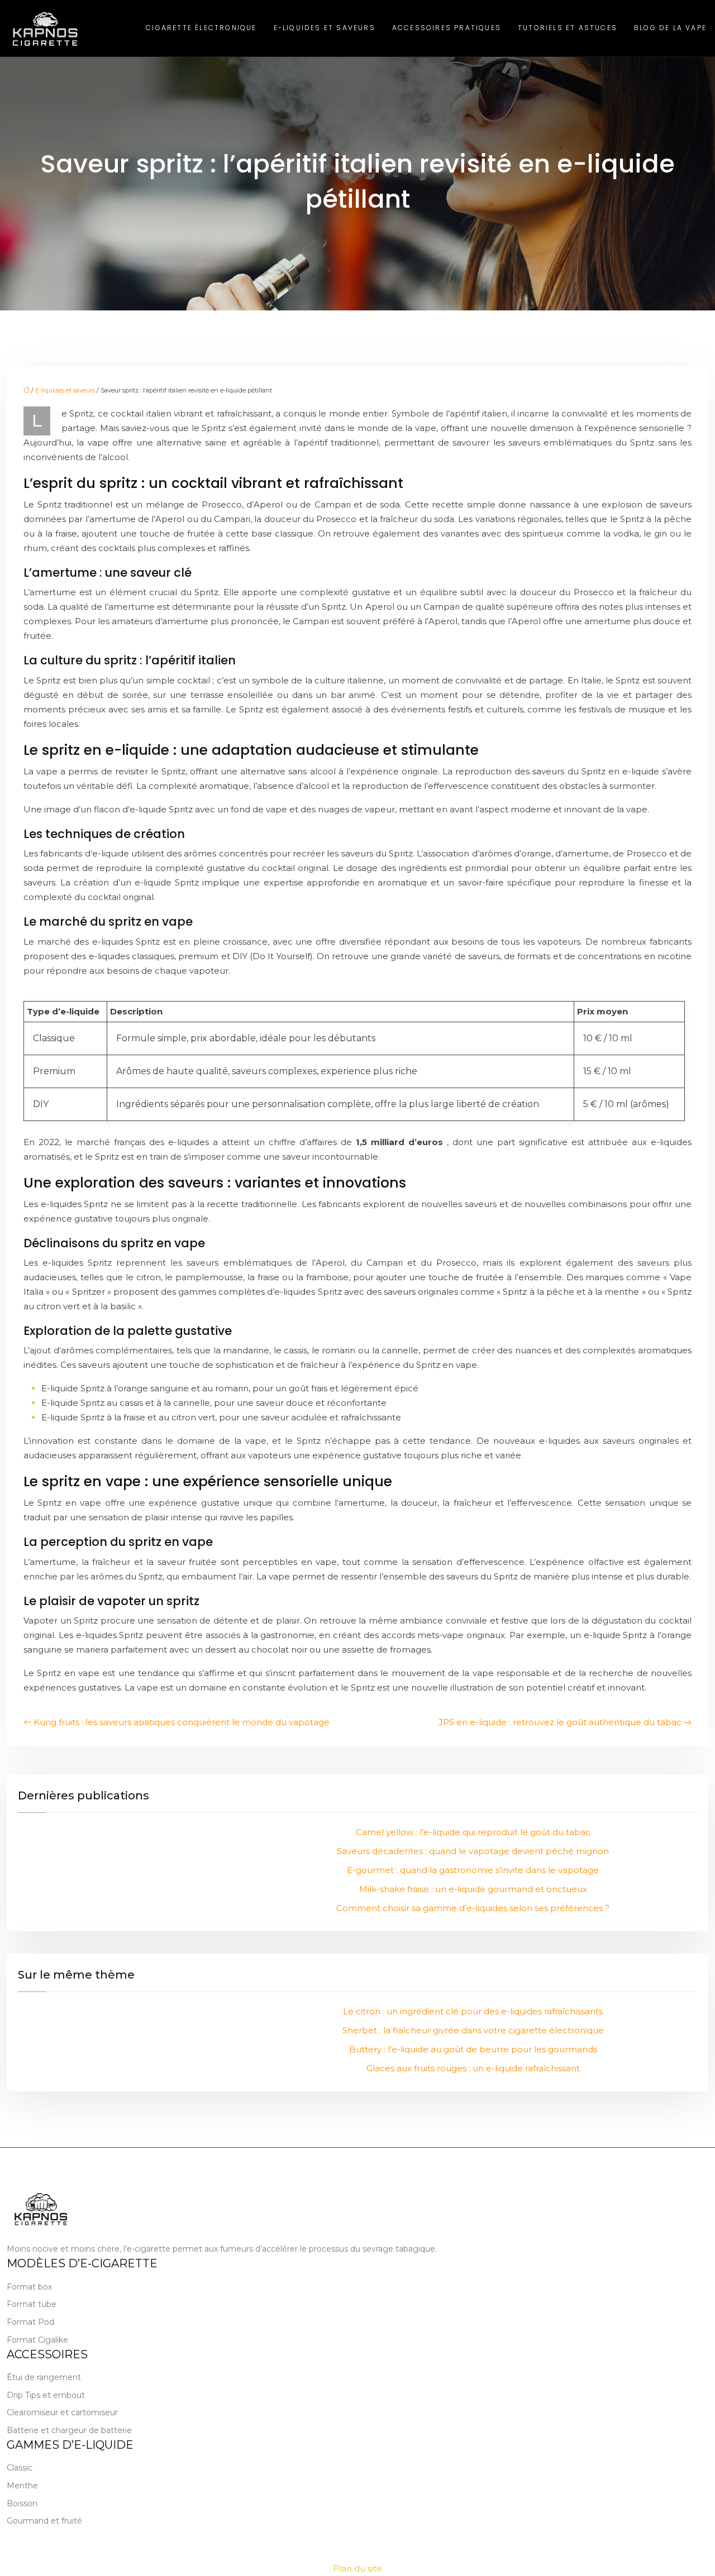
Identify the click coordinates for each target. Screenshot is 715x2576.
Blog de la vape (670, 28)
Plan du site (357, 2568)
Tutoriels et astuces (568, 28)
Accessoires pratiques (447, 28)
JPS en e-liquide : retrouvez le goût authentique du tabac (560, 1722)
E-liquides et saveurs (325, 28)
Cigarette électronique (201, 28)
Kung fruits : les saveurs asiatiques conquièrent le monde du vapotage (182, 1722)
